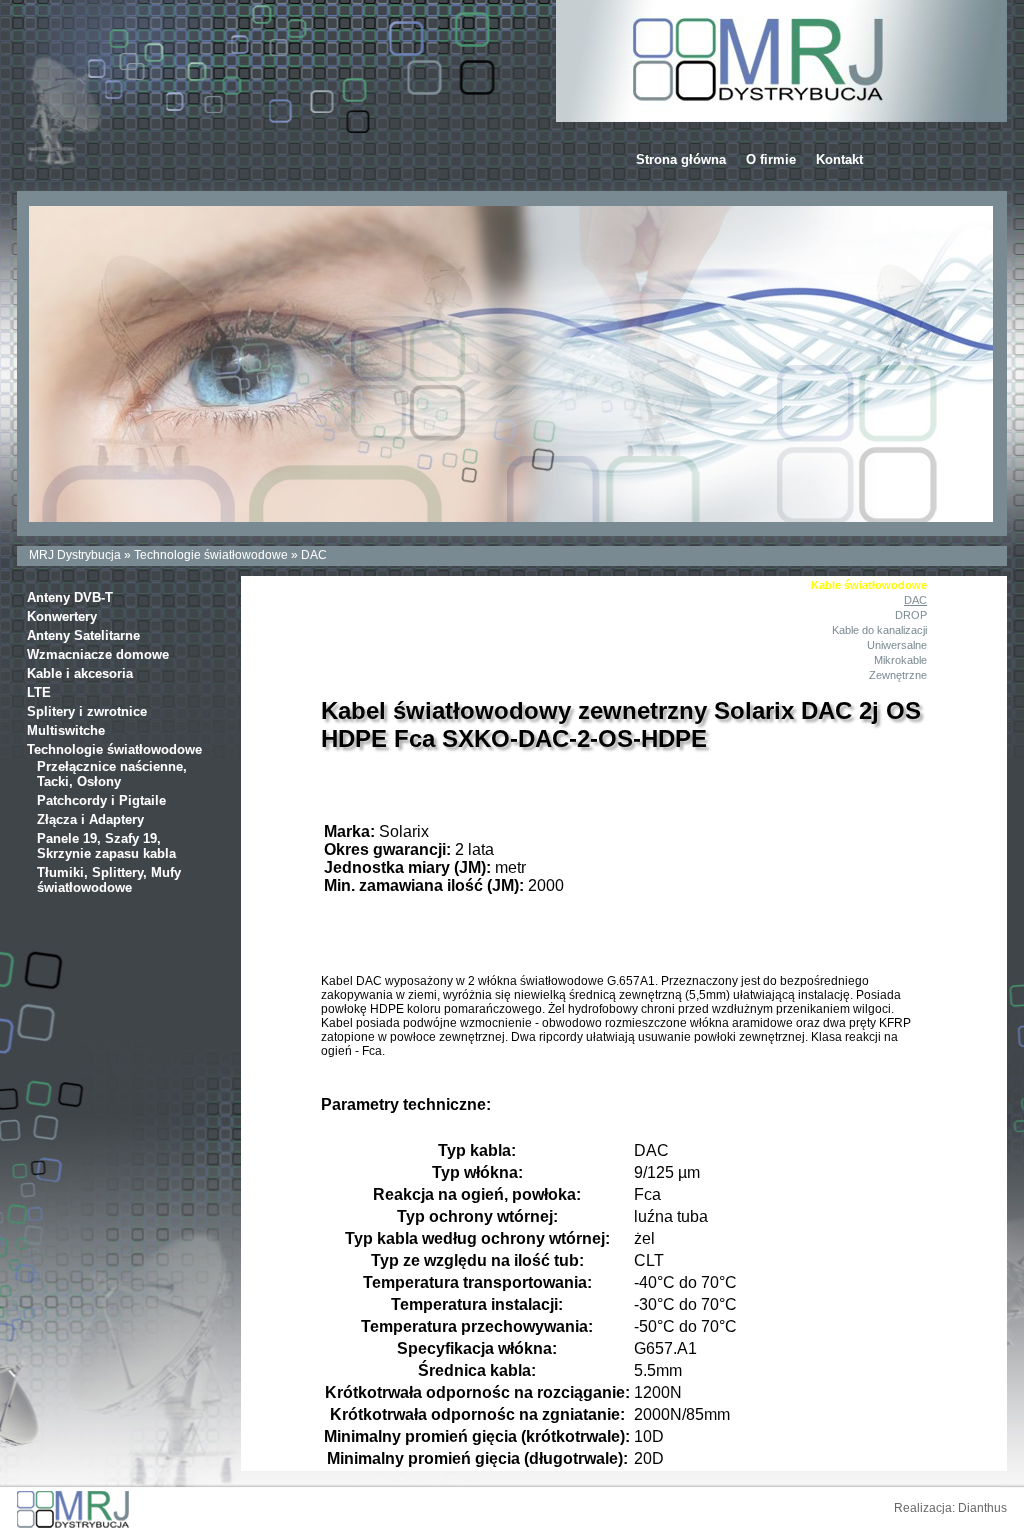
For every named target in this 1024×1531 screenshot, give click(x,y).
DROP (911, 615)
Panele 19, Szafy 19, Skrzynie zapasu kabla (106, 846)
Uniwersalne (897, 645)
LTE (39, 692)
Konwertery (62, 616)
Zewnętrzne (898, 675)
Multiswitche (66, 730)
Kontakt (839, 159)
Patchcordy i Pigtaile (101, 800)
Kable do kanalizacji (879, 630)
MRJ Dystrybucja (75, 555)
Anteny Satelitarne (83, 635)
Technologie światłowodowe (211, 555)
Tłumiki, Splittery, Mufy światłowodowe (109, 880)
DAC (314, 555)
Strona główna (681, 159)
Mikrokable (900, 660)
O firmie (771, 159)
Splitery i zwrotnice (87, 711)
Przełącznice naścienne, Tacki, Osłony (112, 774)
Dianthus (982, 1508)
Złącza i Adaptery (90, 819)
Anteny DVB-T (70, 597)
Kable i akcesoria (80, 673)
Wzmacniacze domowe (98, 654)
